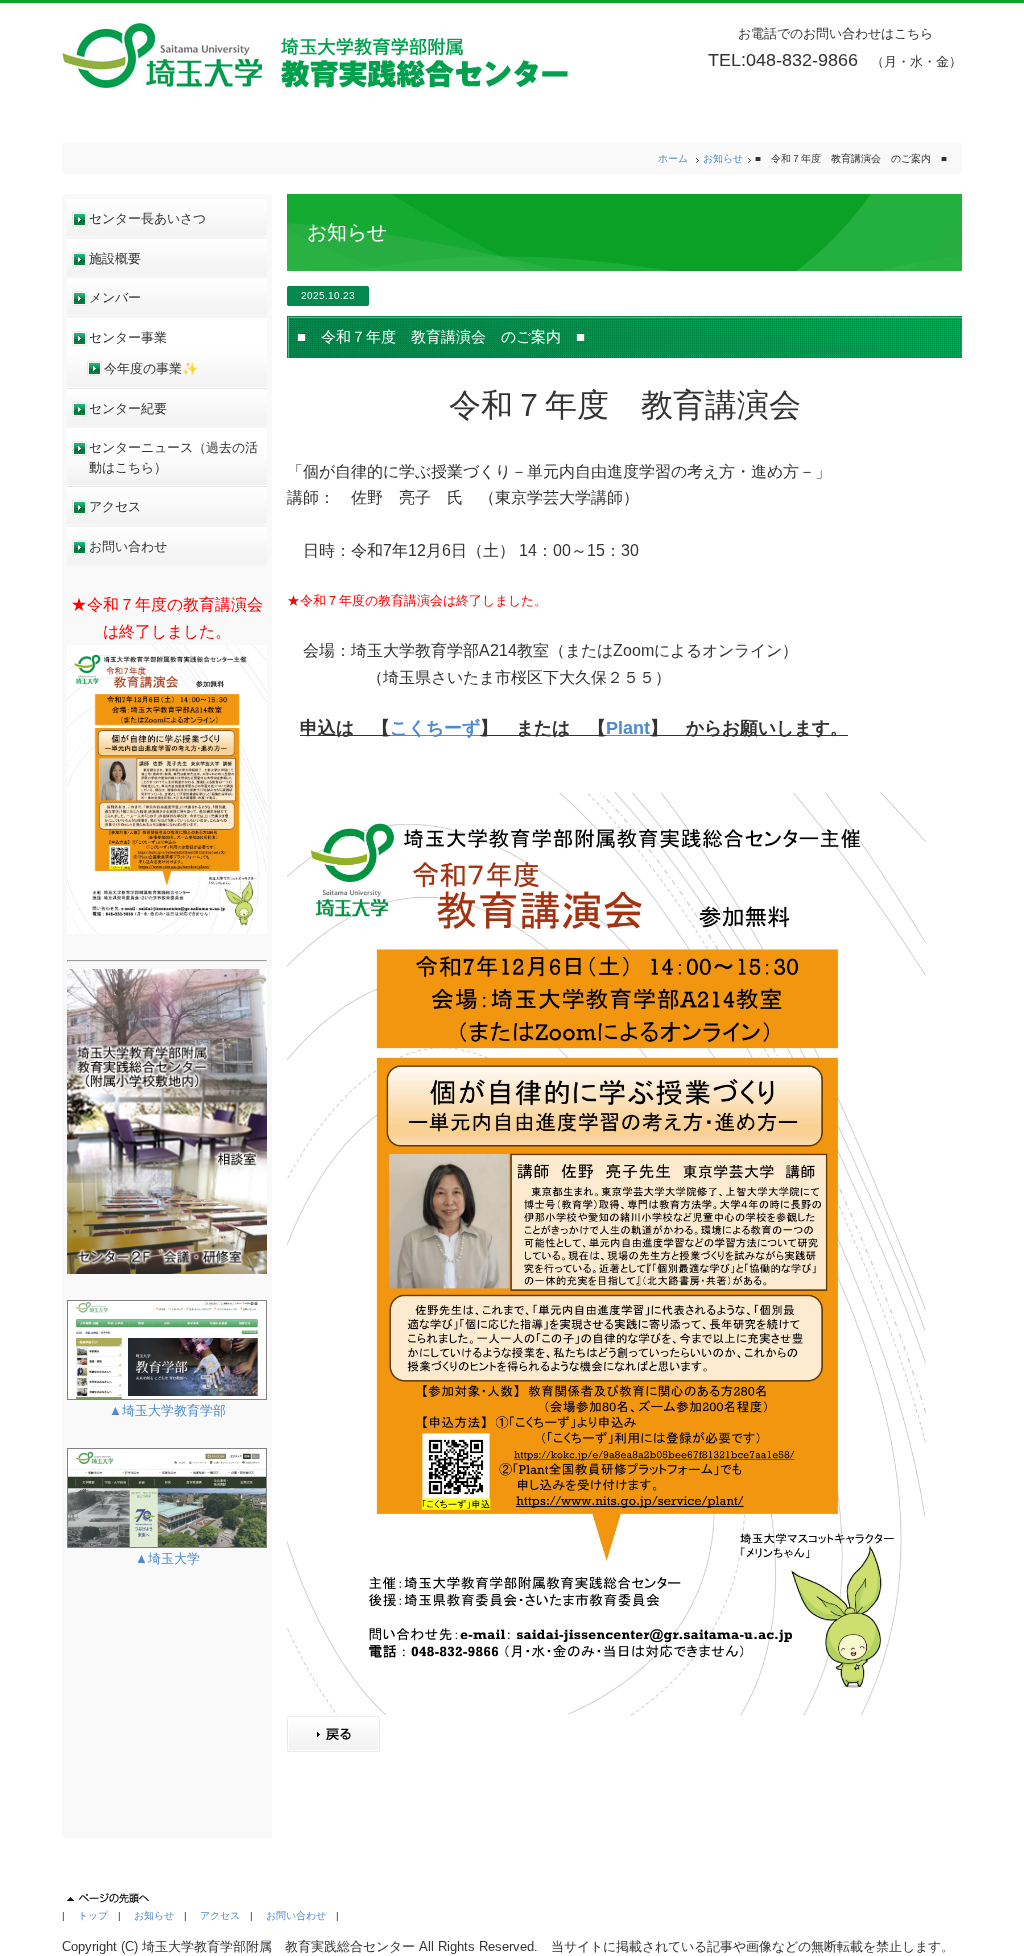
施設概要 (115, 258)
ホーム (673, 158)
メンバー (115, 297)
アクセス (115, 506)
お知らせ (723, 158)
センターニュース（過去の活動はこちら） (173, 457)
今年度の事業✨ (151, 368)
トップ (93, 1915)
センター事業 (128, 337)
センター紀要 (128, 408)
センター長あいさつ (147, 218)
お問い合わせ (128, 546)
